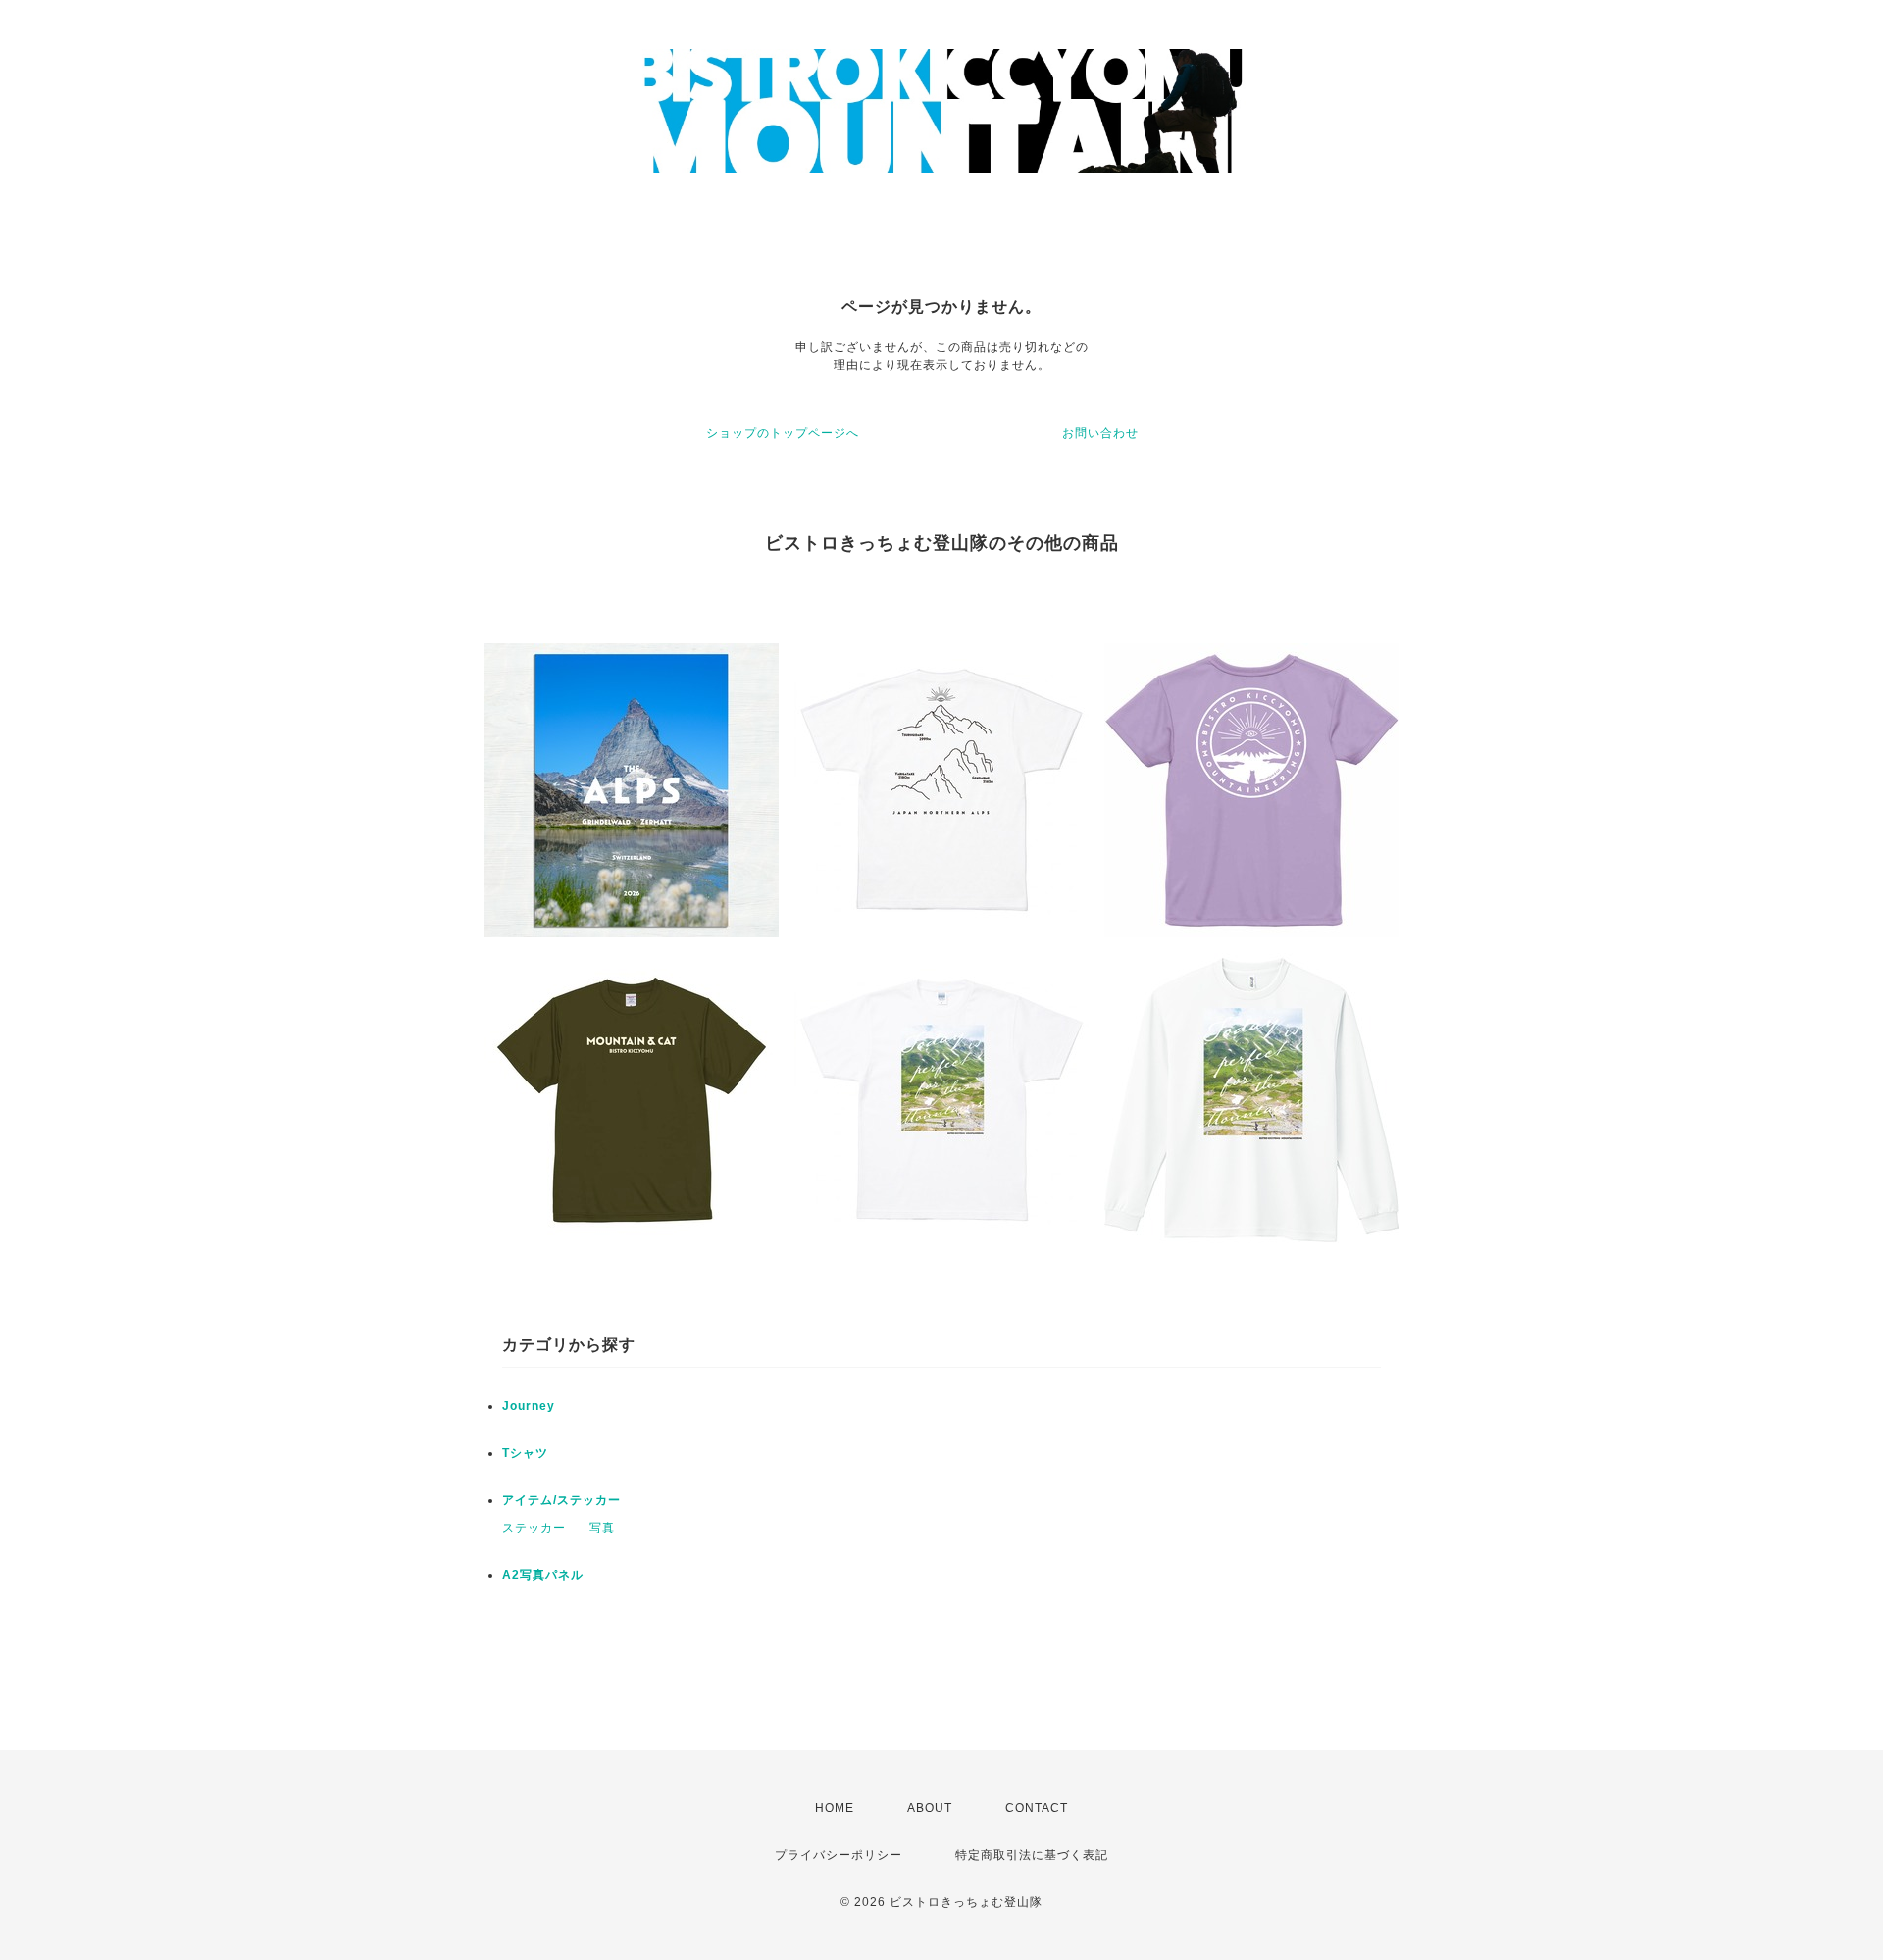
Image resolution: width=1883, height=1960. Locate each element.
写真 (602, 1528)
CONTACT (1037, 1808)
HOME (835, 1808)
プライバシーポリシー (839, 1855)
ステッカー (534, 1528)
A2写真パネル (543, 1575)
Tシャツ (525, 1453)
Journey (529, 1406)
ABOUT (930, 1808)
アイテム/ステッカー (561, 1500)
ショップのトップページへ (783, 433)
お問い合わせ (1100, 433)
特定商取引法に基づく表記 (1032, 1855)
